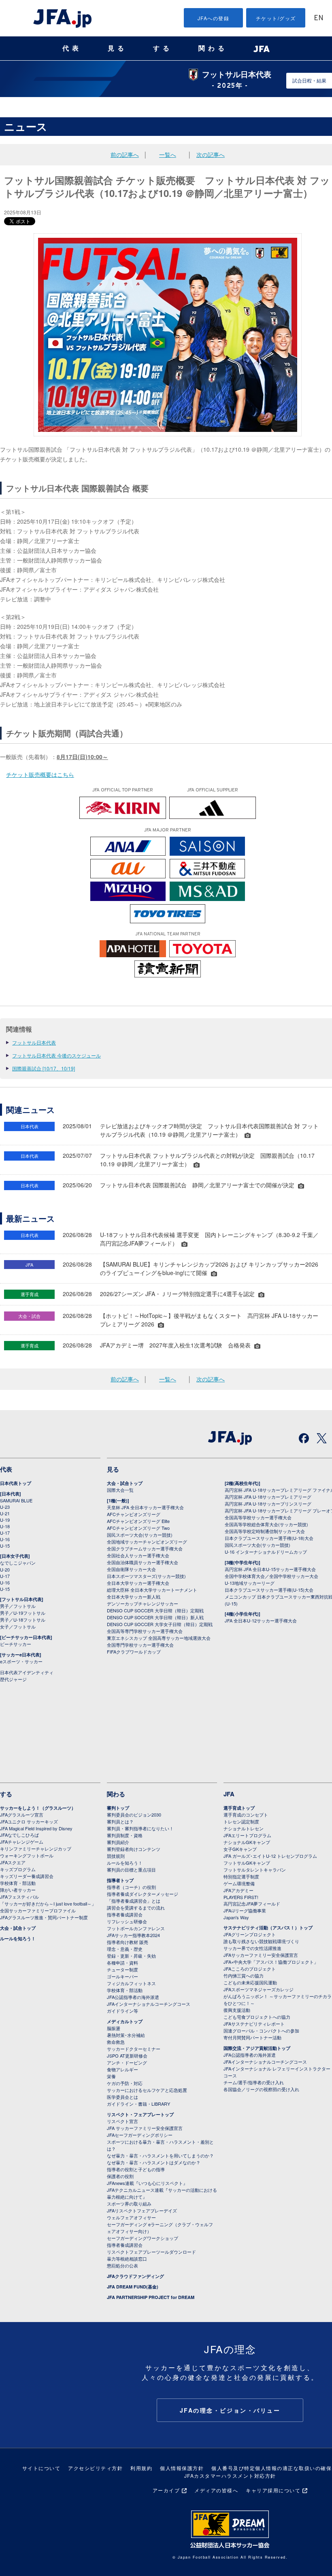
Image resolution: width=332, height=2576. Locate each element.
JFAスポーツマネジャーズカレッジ (259, 1989)
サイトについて (41, 2468)
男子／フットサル (18, 1606)
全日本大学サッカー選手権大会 (138, 1583)
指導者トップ (120, 1880)
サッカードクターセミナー (134, 2049)
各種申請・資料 (122, 1963)
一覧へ (168, 154)
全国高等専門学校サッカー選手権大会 (145, 1631)
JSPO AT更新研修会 (127, 2056)
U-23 (5, 1507)
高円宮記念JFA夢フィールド (252, 1903)
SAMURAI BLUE (16, 1500)
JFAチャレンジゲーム (22, 1842)
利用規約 (141, 2468)
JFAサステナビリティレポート (254, 2024)
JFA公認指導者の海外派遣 (133, 1997)
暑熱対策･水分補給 (126, 2035)
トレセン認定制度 (241, 1821)
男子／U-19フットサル (23, 1613)
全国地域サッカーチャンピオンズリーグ (147, 1542)
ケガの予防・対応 (125, 2083)
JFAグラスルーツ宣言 (22, 1815)
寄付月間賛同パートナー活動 (252, 2037)
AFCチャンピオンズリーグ (134, 1514)
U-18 (5, 1526)
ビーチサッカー (16, 1644)
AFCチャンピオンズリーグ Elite (138, 1521)
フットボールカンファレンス (136, 1928)
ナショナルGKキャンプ (247, 1842)
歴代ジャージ (13, 1679)
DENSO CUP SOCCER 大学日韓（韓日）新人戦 (155, 1617)
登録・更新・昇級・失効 (131, 1956)
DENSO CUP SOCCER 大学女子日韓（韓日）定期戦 (160, 1624)
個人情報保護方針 (182, 2468)
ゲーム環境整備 (239, 1883)
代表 (72, 48)
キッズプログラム (18, 1869)
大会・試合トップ (125, 1483)
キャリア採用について (273, 2490)
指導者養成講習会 (125, 1914)
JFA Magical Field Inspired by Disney (36, 1828)
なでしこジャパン (18, 1563)
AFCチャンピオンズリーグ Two (138, 1528)
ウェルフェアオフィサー (131, 2217)
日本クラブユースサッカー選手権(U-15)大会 (269, 1590)
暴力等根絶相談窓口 (127, 2259)
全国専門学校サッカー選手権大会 (140, 1645)
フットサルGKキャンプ (247, 1863)
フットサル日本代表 (34, 1042)
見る (117, 48)
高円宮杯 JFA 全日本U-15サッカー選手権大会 (270, 1569)
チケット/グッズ (276, 18)
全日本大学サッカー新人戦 (134, 1597)
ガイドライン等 (122, 2011)
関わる (213, 48)
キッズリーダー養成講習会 (27, 1876)
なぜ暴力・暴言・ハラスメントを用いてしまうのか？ (160, 2155)
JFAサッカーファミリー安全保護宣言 (261, 1955)
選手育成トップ (239, 1808)
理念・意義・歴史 (125, 1949)
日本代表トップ (16, 1483)
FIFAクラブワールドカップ (134, 1652)
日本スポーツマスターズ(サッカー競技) (146, 1576)
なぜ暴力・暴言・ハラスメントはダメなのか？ (154, 2162)
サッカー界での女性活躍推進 (252, 1948)
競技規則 (116, 1856)
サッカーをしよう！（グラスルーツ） (38, 1808)
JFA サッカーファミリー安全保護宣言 (145, 2128)
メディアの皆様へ (216, 2490)
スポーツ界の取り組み (129, 2204)
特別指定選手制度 (241, 1876)
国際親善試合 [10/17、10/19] (44, 1068)
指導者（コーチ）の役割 (131, 1887)
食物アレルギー (122, 2069)
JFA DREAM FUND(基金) (133, 2287)
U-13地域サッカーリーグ (250, 1583)
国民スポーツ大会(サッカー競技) (140, 1535)
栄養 (111, 2076)
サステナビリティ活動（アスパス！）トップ (268, 1928)
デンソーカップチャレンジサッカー (143, 1603)
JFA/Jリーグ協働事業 (245, 1910)
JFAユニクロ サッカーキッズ (29, 1821)
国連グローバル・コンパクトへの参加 (261, 2030)
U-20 (5, 1569)
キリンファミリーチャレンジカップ (36, 1848)
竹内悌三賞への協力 (244, 1975)
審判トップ (118, 1808)
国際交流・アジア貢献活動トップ (257, 2048)
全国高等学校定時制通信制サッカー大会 (265, 1531)
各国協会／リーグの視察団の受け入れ (261, 2089)
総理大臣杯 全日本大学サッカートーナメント (152, 1590)
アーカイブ (166, 2490)
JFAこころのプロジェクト (250, 1969)
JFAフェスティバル (19, 1897)
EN (319, 18)
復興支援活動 (237, 2010)
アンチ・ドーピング (127, 2062)
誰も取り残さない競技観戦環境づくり (261, 1941)
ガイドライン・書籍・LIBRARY (138, 2104)
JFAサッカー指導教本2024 (133, 1935)
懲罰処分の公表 (122, 2265)
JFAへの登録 (214, 18)
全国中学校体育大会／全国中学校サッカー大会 (271, 1576)
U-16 (5, 1539)
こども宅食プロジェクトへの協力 (257, 2017)
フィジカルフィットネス (131, 1983)
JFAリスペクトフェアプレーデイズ (142, 2210)
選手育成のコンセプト (246, 1815)
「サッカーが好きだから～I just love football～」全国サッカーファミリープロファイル (48, 1907)
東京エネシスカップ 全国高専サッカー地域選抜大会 (159, 1638)
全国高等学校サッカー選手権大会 (258, 1517)
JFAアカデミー (238, 1890)
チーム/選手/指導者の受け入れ (254, 2082)
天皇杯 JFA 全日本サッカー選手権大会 (145, 1507)
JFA (229, 1794)
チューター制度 (122, 1969)
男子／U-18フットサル (23, 1620)
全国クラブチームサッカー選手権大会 (145, 1548)
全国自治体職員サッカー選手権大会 (143, 1562)
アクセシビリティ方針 (95, 2468)
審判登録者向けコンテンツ (134, 1849)
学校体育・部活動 (18, 1883)
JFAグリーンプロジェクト (250, 1934)
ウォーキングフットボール (27, 1855)
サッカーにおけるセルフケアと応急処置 (147, 2090)
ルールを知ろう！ (18, 1938)
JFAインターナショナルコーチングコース (149, 2004)
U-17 (5, 1533)
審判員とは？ (120, 1821)
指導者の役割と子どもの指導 (136, 2169)
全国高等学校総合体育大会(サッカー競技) (266, 1524)
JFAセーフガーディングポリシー (140, 2135)
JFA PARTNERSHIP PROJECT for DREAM (151, 2297)
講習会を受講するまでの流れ (136, 1908)
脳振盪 (114, 2028)
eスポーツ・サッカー (21, 1661)
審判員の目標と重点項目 (131, 1870)
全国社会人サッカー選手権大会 (138, 1555)
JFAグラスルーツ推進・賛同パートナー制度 (44, 1917)
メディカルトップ (125, 2021)
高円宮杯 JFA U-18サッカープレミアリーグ (268, 1497)
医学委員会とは (122, 2097)
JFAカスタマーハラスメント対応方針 (230, 2476)
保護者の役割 (120, 2176)
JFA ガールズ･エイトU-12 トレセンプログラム (270, 1856)
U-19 (5, 1520)
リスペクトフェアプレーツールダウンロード (151, 2252)
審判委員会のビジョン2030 (134, 1815)
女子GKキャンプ (240, 1849)
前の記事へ (125, 154)
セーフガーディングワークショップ (143, 2238)
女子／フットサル (18, 1626)
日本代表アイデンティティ (27, 1672)
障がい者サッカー (18, 1890)
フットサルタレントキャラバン (255, 1870)
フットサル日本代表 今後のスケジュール (56, 1055)
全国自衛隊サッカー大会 (131, 1569)
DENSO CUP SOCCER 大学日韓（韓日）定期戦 (155, 1610)
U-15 (5, 1546)
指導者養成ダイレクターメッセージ (143, 1894)
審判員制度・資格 (125, 1835)
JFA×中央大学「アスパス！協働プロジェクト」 (271, 1962)
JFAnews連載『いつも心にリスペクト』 (147, 2183)
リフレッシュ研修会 (127, 1921)
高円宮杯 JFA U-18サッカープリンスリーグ (268, 1504)
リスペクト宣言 (122, 2121)
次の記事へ (211, 154)
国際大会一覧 (120, 1490)
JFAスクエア (13, 1862)
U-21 (5, 1513)
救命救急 (116, 2042)
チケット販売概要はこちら (40, 774)
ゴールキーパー (122, 1976)
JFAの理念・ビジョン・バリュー (230, 2410)
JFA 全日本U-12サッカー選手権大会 (261, 1620)
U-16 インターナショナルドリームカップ (266, 1552)
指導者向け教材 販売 (128, 1942)
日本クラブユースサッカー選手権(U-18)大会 (269, 1538)
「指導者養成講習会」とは (134, 1901)
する (163, 48)
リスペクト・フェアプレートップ (140, 2114)
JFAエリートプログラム (247, 1835)
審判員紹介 (118, 1842)
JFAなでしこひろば (19, 1835)
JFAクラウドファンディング (135, 2276)
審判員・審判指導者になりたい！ (140, 1828)
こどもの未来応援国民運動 (250, 1982)
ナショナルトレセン (244, 1828)
